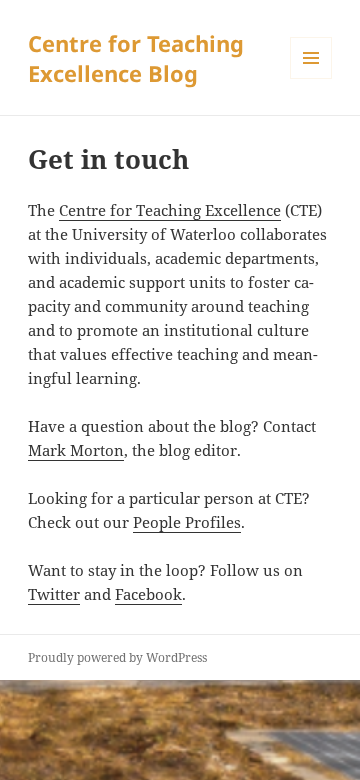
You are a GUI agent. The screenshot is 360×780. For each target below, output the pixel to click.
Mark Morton (76, 450)
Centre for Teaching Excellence (170, 210)
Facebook (148, 594)
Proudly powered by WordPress (117, 657)
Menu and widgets (311, 78)
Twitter (54, 594)
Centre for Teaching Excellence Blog (136, 58)
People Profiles (187, 522)
